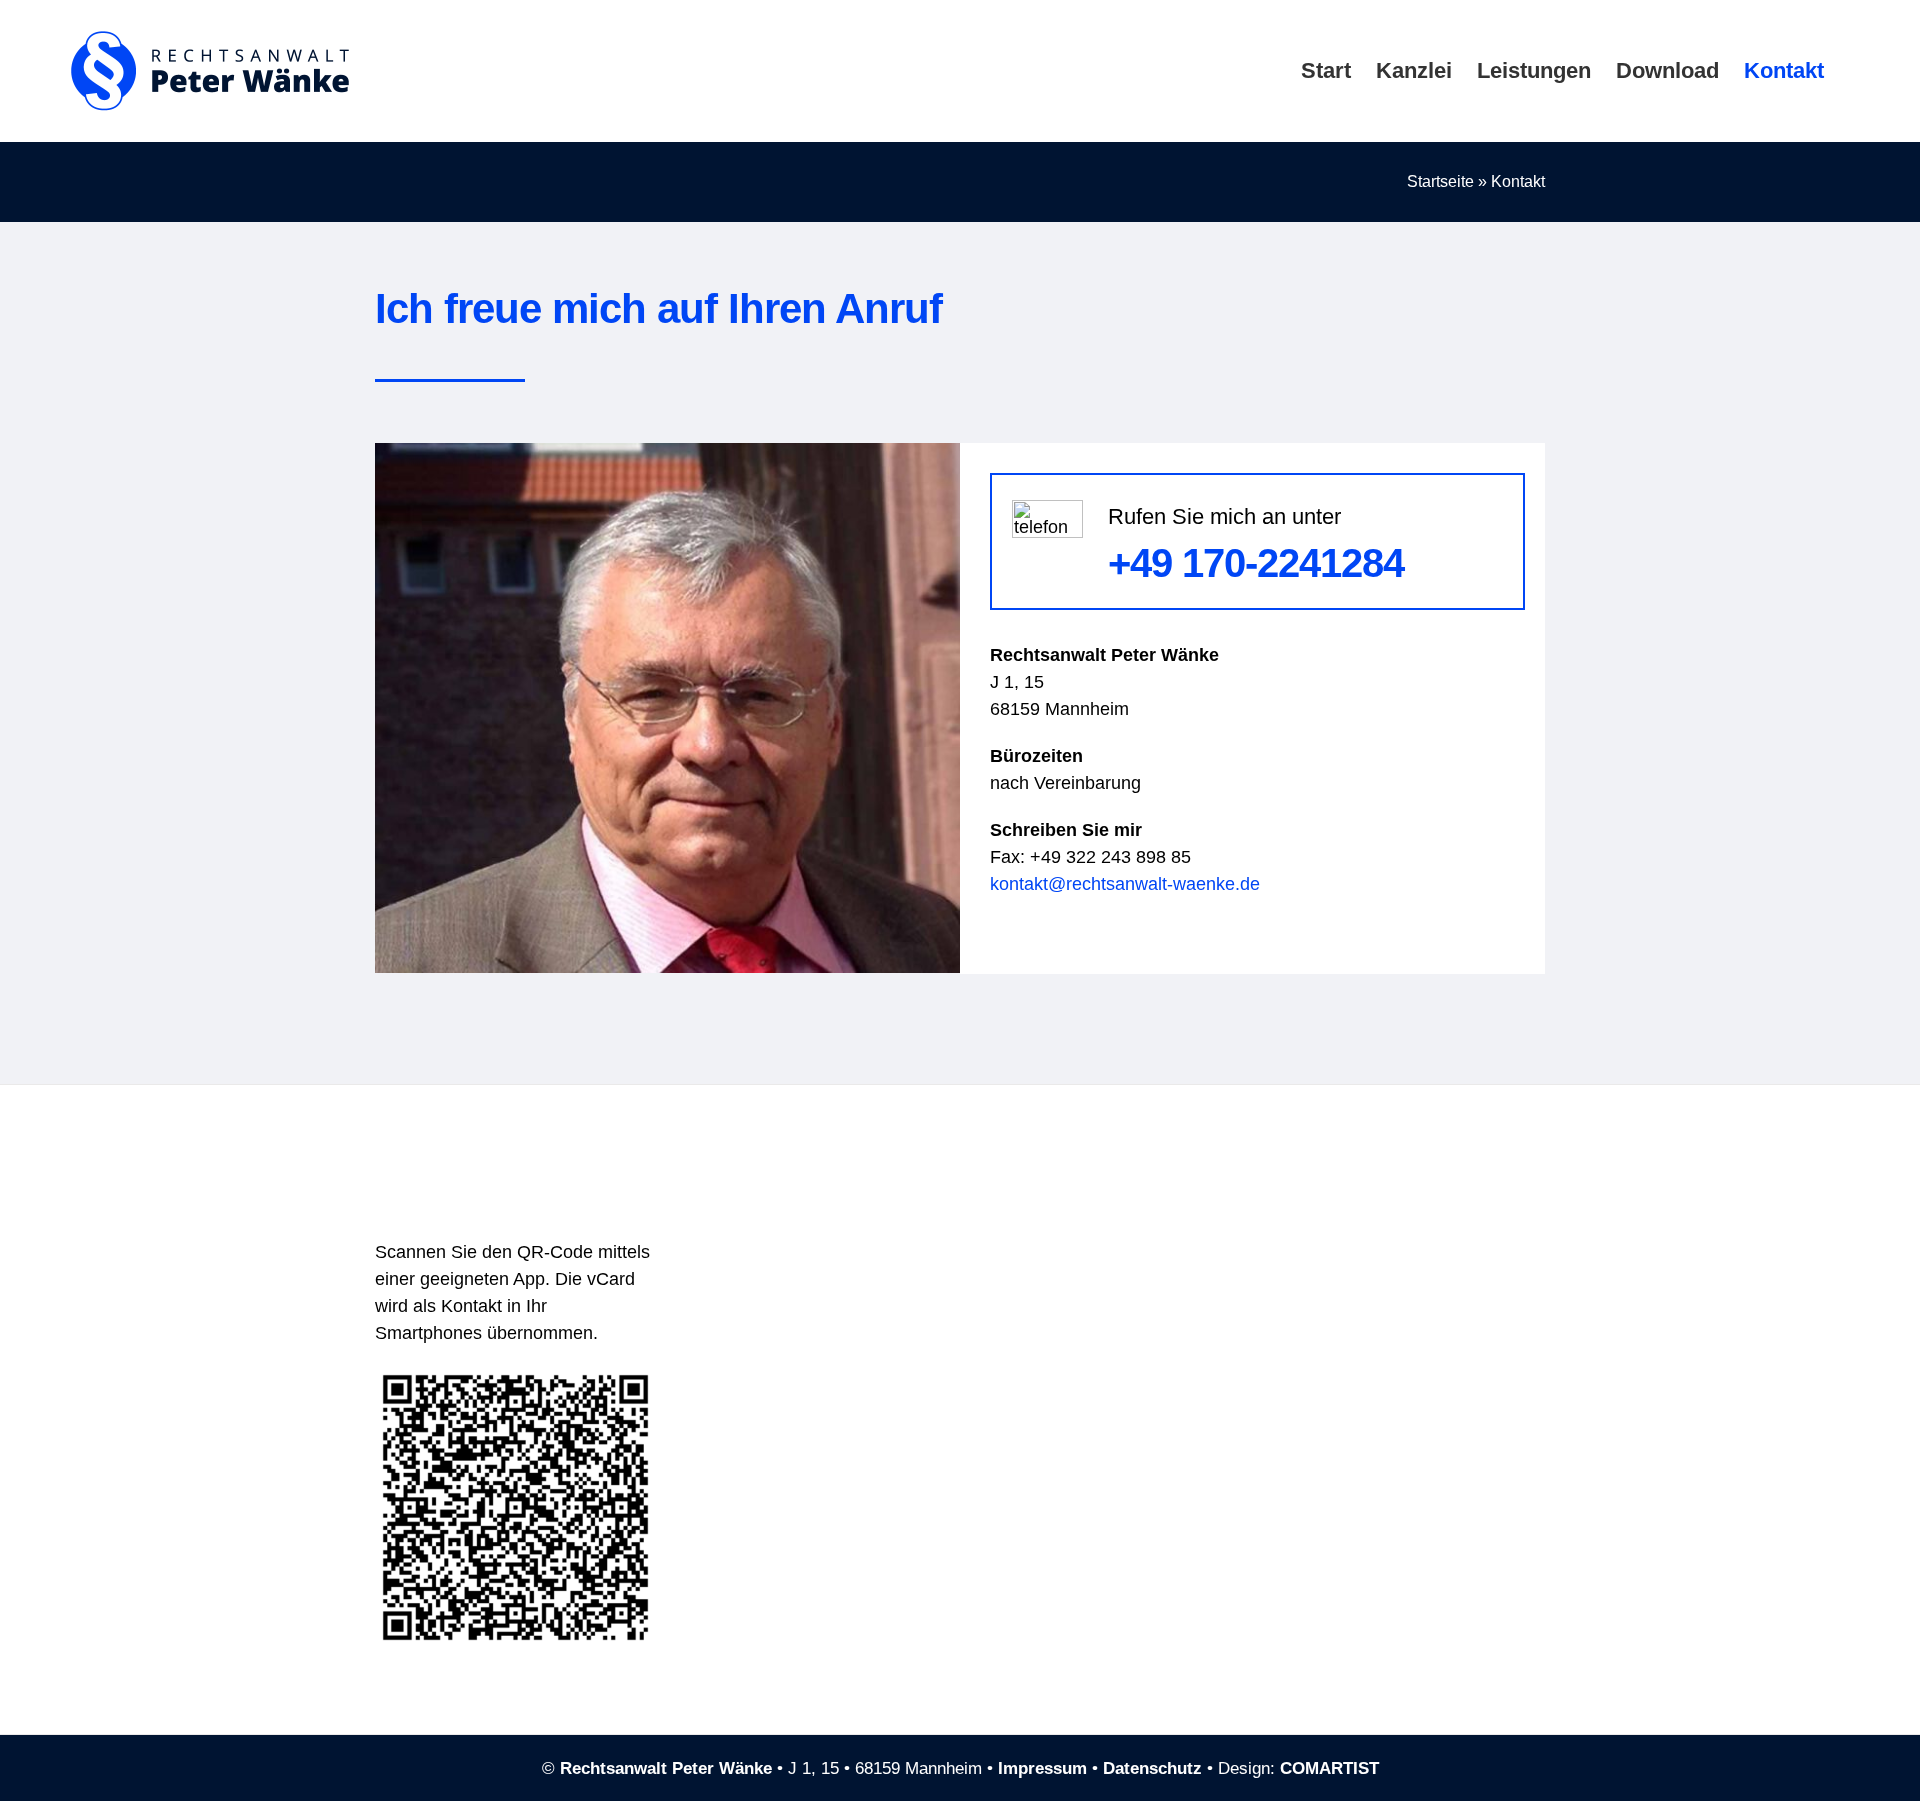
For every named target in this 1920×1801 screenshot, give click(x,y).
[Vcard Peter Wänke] (515, 1376)
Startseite (1440, 181)
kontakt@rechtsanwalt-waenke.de (1125, 884)
